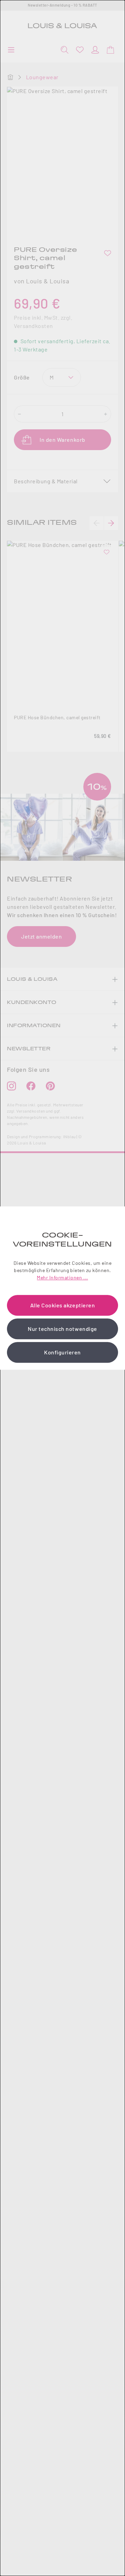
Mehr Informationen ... (62, 1277)
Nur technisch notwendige (62, 1329)
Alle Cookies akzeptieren (62, 1305)
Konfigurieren (62, 1352)
